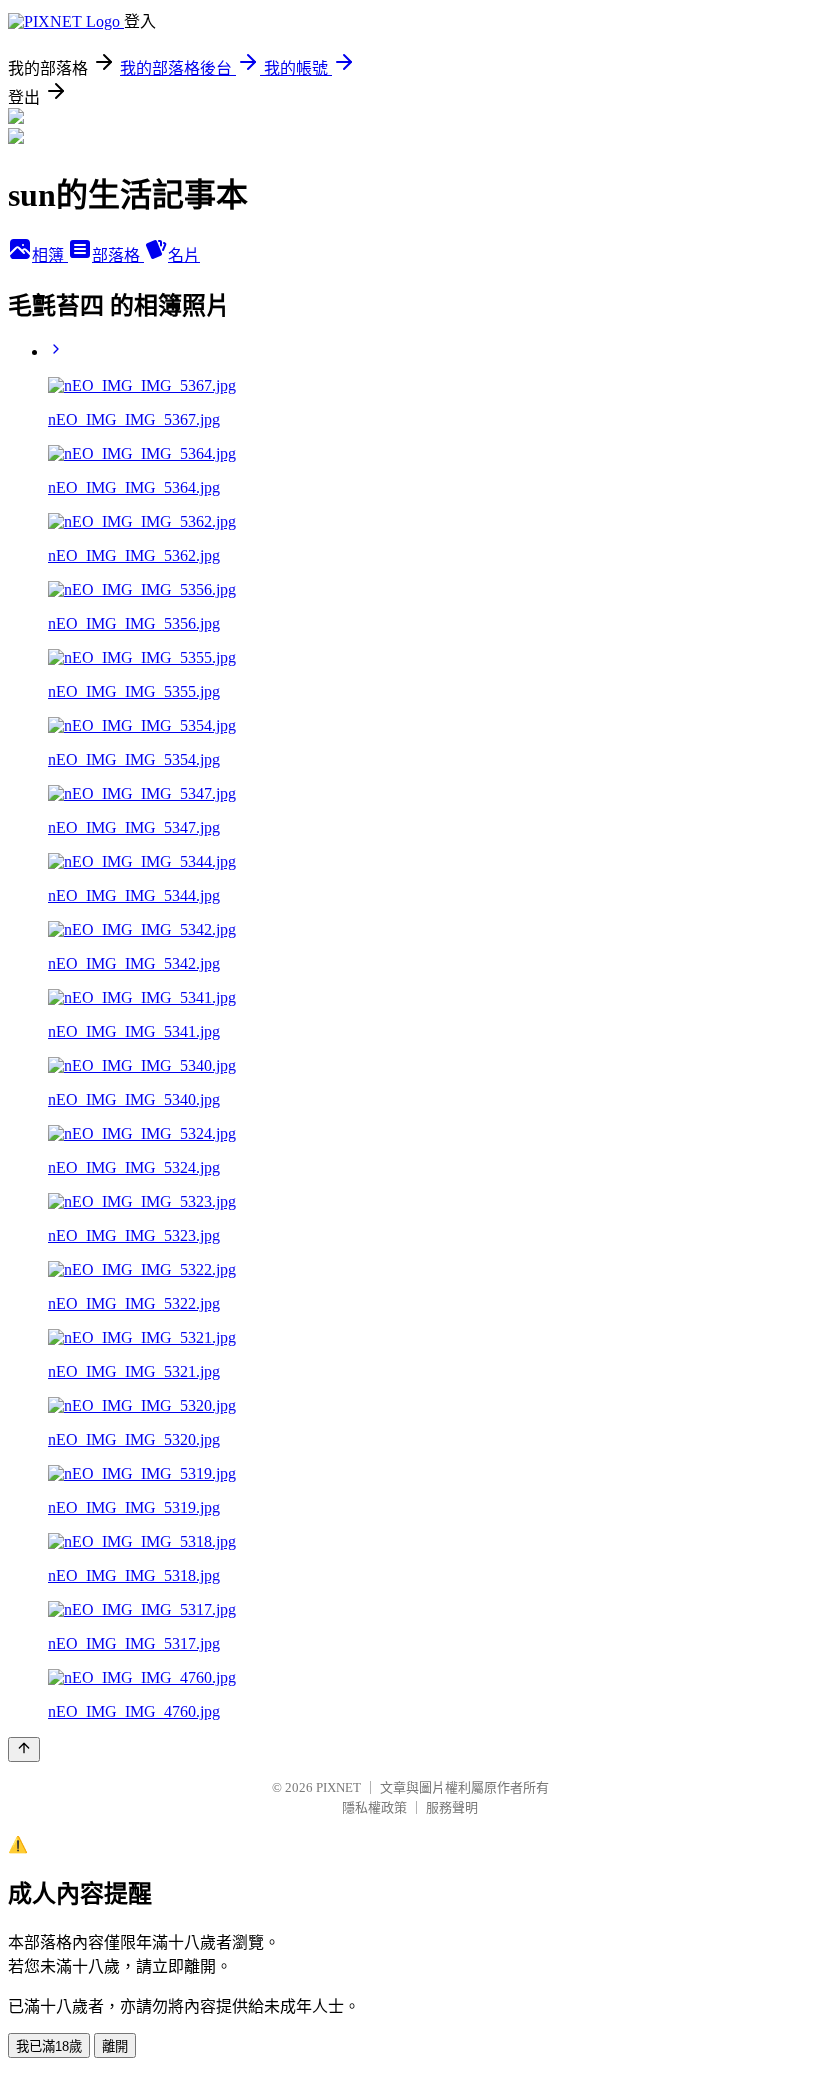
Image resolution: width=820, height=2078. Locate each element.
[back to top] (24, 1749)
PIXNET (338, 1787)
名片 (184, 255)
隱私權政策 (374, 1807)
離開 (115, 2046)
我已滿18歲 (49, 2046)
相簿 (50, 255)
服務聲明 (452, 1807)
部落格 (118, 255)
